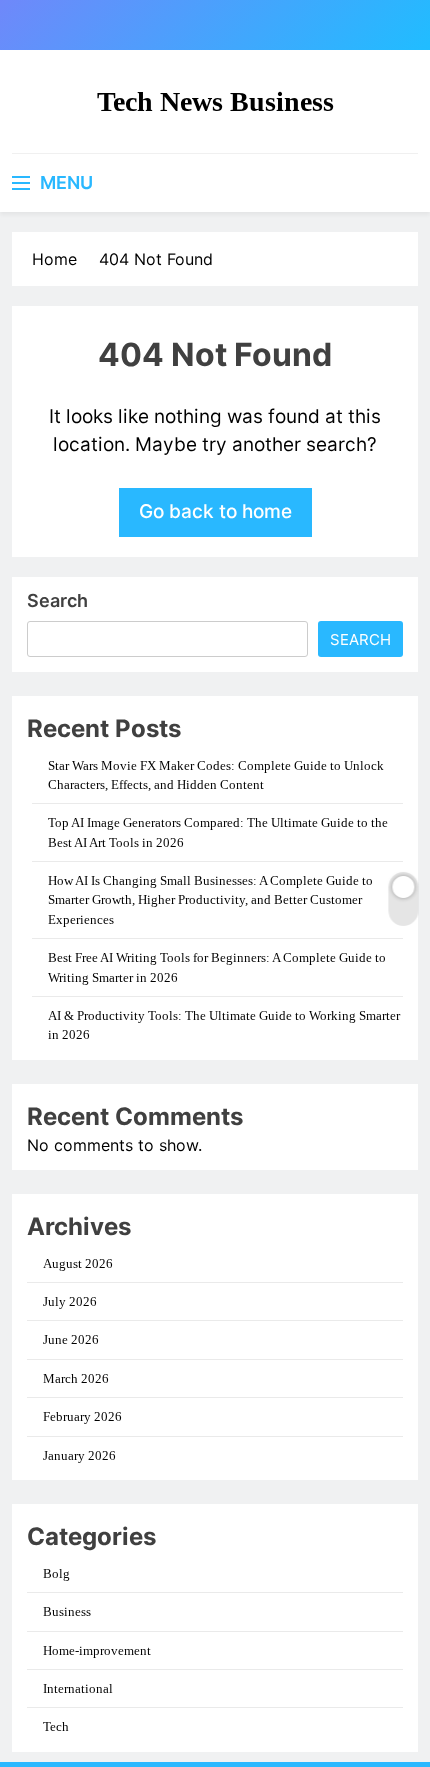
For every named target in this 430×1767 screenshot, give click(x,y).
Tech (56, 1726)
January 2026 (79, 1455)
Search (57, 600)
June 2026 (71, 1339)
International (78, 1688)
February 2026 (82, 1416)
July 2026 (70, 1301)
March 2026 (76, 1378)
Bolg (56, 1573)
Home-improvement (97, 1650)
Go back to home (215, 511)
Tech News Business (215, 101)
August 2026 (78, 1263)
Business (67, 1611)
